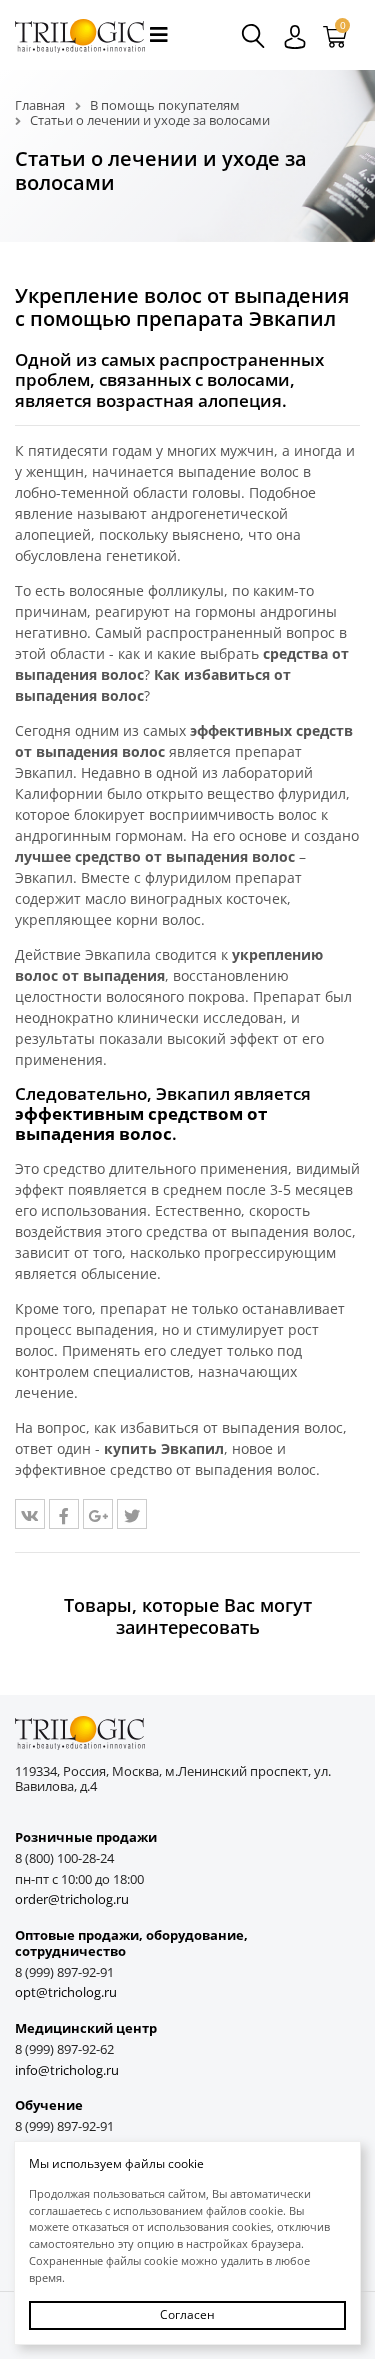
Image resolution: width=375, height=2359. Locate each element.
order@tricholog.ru (72, 1899)
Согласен (187, 2314)
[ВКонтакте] (30, 1514)
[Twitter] (132, 1514)
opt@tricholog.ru (66, 1992)
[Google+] (98, 1514)
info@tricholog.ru (67, 2070)
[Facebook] (64, 1514)
